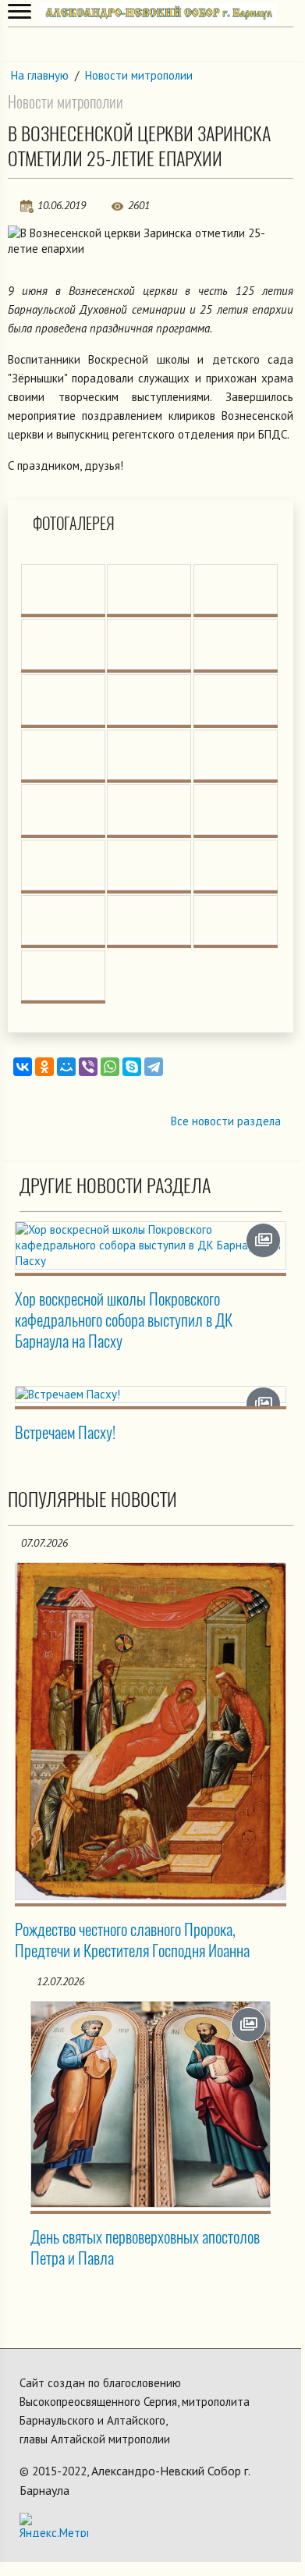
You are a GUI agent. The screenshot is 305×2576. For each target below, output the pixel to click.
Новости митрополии (139, 75)
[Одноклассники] (44, 1067)
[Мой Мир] (66, 1067)
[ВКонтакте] (23, 1067)
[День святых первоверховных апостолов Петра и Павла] (151, 2104)
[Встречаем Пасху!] (151, 1395)
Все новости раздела (226, 1121)
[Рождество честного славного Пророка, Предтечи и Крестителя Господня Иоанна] (151, 1732)
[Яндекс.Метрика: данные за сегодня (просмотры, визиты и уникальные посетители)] (54, 2525)
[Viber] (88, 1067)
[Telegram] (154, 1067)
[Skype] (132, 1067)
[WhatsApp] (110, 1067)
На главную (40, 75)
